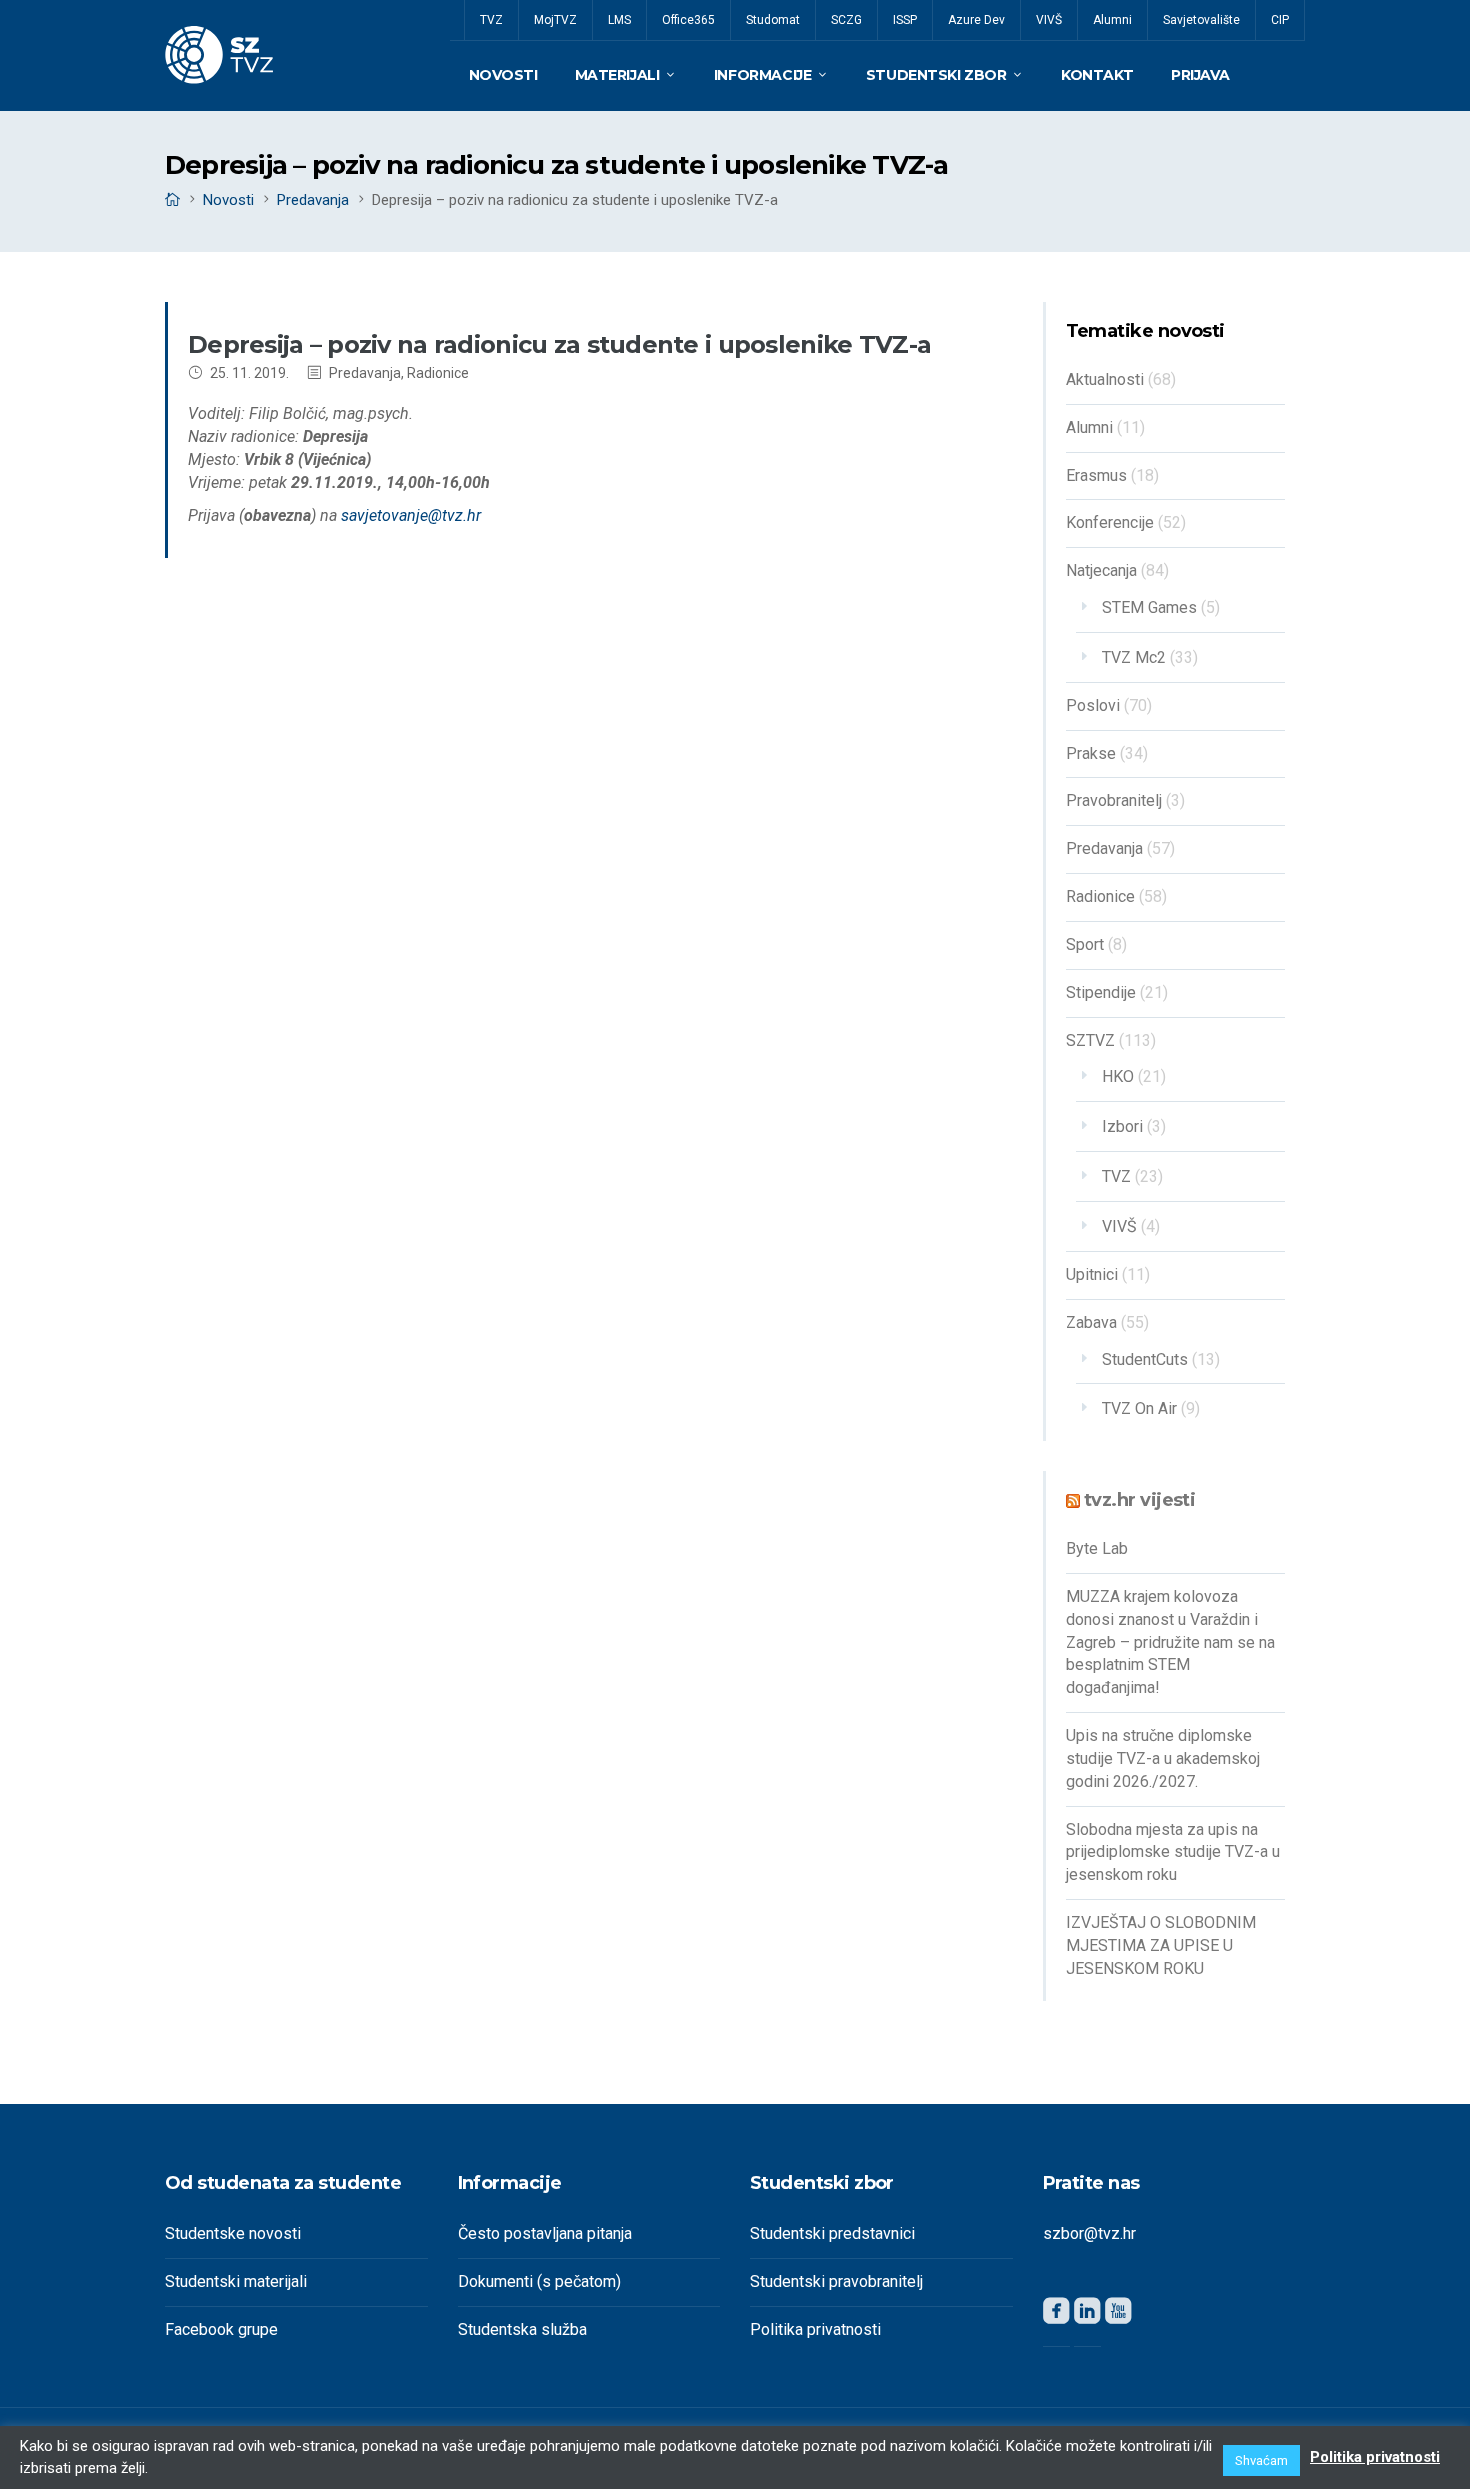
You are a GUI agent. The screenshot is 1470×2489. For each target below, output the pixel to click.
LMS (619, 20)
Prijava (1200, 75)
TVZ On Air (1139, 1408)
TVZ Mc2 (1134, 657)
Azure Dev (976, 20)
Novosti (503, 75)
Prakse (1091, 753)
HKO (1118, 1076)
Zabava (1091, 1322)
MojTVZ (555, 20)
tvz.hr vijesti (1139, 1500)
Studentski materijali (236, 2281)
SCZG (846, 20)
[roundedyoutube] (1118, 2315)
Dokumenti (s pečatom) (539, 2281)
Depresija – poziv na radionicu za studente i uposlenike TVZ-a (559, 344)
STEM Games (1149, 607)
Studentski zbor (936, 75)
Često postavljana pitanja (545, 2233)
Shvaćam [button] (1261, 2460)
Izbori (1122, 1126)
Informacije (762, 75)
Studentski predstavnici (832, 2233)
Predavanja (313, 200)
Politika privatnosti (815, 2329)
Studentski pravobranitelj (836, 2281)
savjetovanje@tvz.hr (411, 515)
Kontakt (1097, 75)
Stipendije (1101, 992)
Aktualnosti (1105, 379)
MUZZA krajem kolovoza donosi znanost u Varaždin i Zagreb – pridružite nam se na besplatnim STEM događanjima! (1170, 1642)
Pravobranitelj (1114, 800)
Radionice (438, 373)
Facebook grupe (221, 2329)
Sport (1085, 944)
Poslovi (1093, 705)
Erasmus (1096, 475)
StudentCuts (1145, 1359)
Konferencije (1110, 522)
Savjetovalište (1201, 20)
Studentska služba (522, 2329)
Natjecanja (1101, 570)
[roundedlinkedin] (1087, 2315)
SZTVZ (1090, 1040)
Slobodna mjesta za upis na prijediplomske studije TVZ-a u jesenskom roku (1173, 1852)
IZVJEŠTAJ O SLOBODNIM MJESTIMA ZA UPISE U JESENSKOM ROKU (1161, 1945)
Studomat (773, 20)
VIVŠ (1049, 20)
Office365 (688, 20)
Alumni (1112, 20)
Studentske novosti (233, 2233)
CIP (1280, 20)
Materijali (617, 75)
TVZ (491, 20)
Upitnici (1092, 1274)
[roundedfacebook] (1056, 2315)
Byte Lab (1097, 1548)
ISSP (905, 20)
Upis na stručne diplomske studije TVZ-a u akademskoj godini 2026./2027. (1163, 1758)
